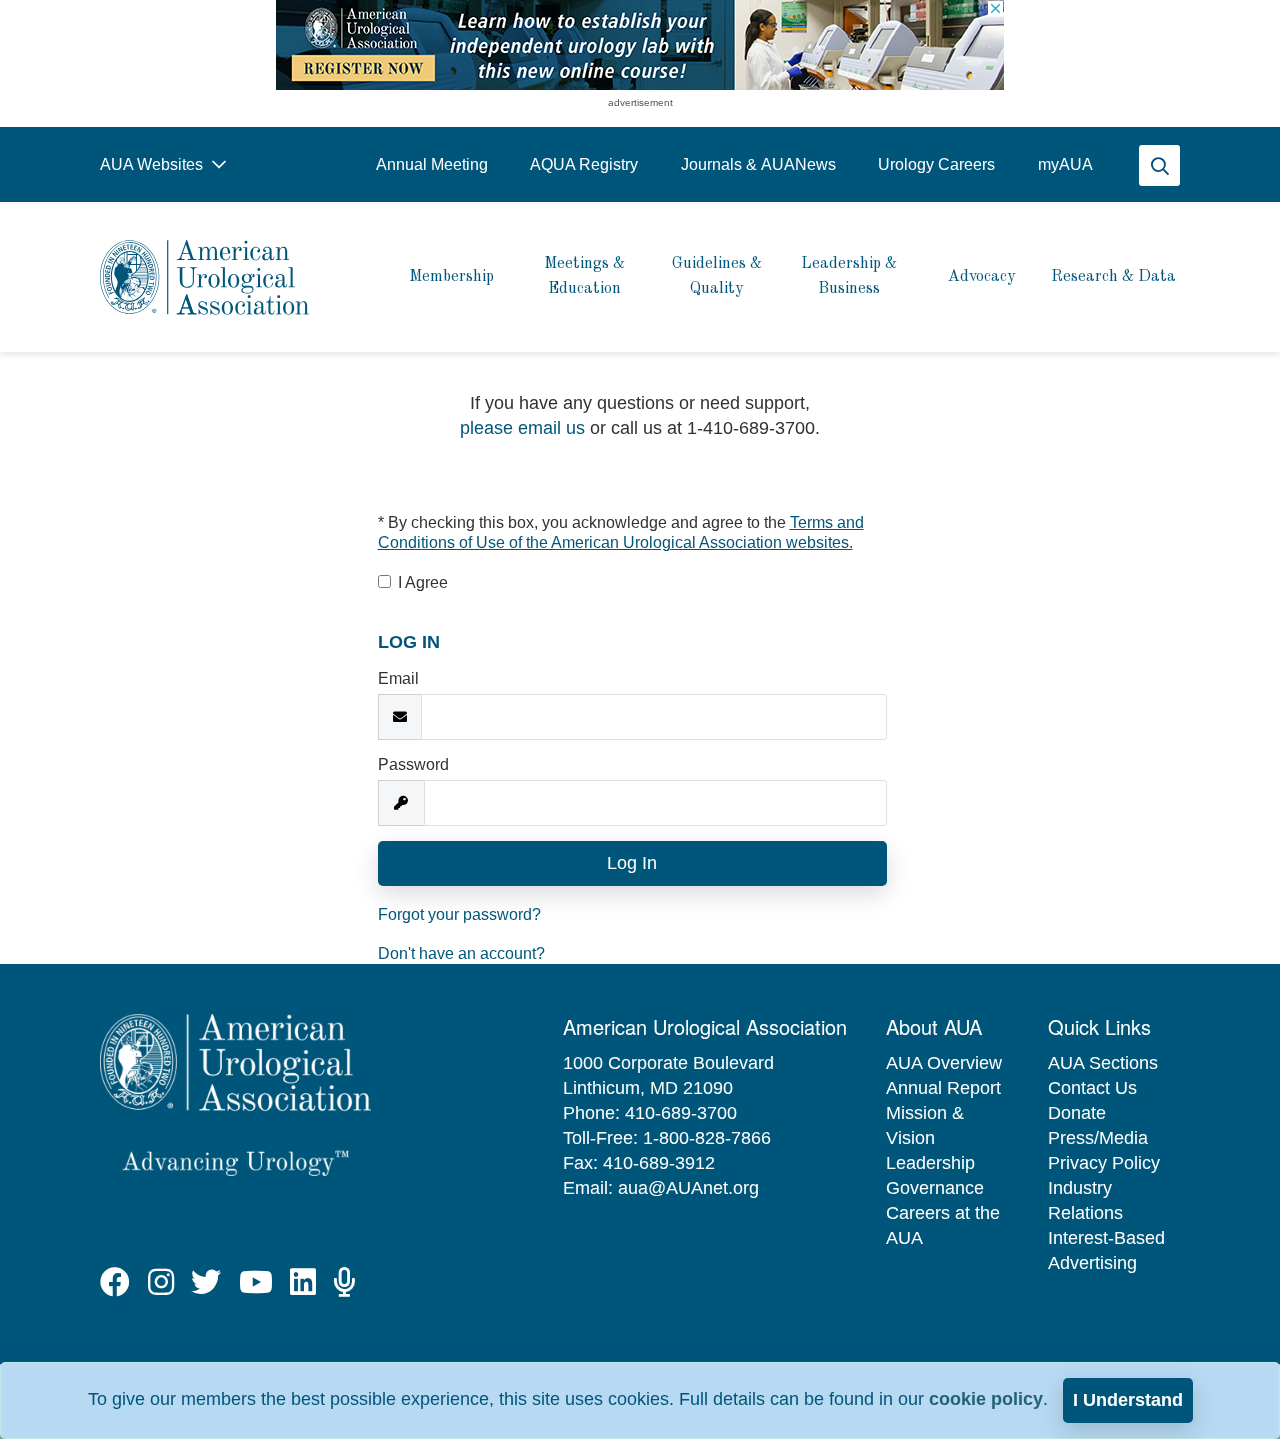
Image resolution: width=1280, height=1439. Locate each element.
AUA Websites (153, 164)
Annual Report (943, 1088)
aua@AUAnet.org (688, 1188)
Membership (451, 277)
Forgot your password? (459, 914)
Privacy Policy (1104, 1163)
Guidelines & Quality (717, 276)
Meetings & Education (584, 276)
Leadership (930, 1163)
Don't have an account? (461, 953)
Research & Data (1113, 277)
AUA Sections (1103, 1063)
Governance (935, 1188)
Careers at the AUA (943, 1225)
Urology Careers (936, 164)
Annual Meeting (432, 164)
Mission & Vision (925, 1125)
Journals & (758, 164)
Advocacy (981, 277)
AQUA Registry (584, 164)
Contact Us (1092, 1088)
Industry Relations (1085, 1200)
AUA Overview (944, 1063)
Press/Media (1098, 1138)
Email (398, 678)
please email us (522, 428)
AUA (1065, 164)
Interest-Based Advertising (1106, 1250)
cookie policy (986, 1399)
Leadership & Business (849, 276)
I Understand (1128, 1400)
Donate (1077, 1113)
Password (413, 764)
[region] (640, 45)
